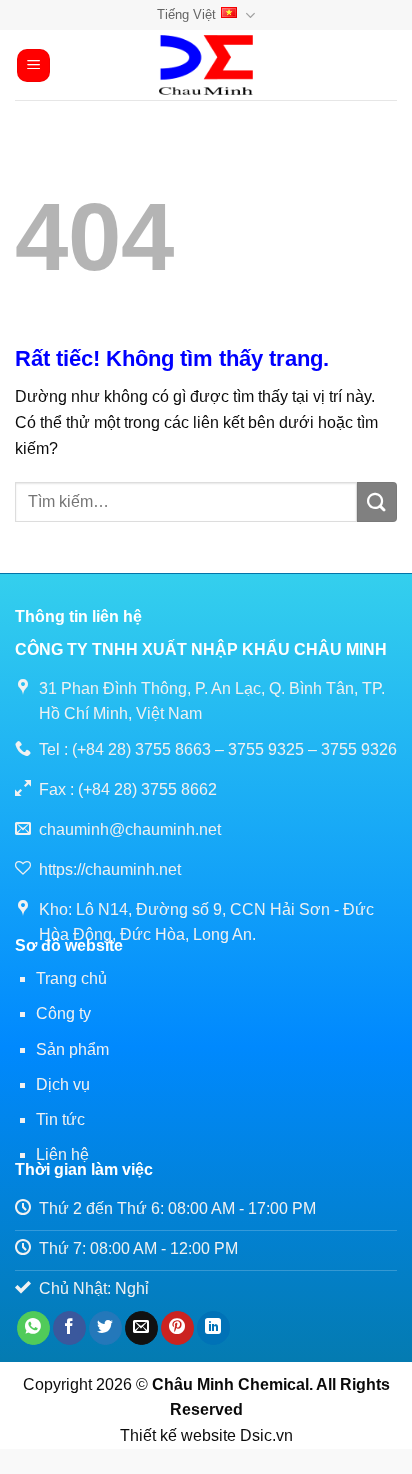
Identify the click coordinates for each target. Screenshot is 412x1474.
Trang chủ (71, 978)
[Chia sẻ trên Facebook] (69, 1328)
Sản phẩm (72, 1049)
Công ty (63, 1013)
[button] (33, 65)
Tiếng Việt (186, 14)
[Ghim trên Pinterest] (177, 1328)
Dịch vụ (63, 1084)
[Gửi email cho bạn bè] (141, 1328)
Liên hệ (62, 1154)
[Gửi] (377, 501)
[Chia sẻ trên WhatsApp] (33, 1328)
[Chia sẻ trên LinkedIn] (213, 1328)
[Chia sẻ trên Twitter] (105, 1328)
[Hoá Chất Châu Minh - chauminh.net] (206, 65)
